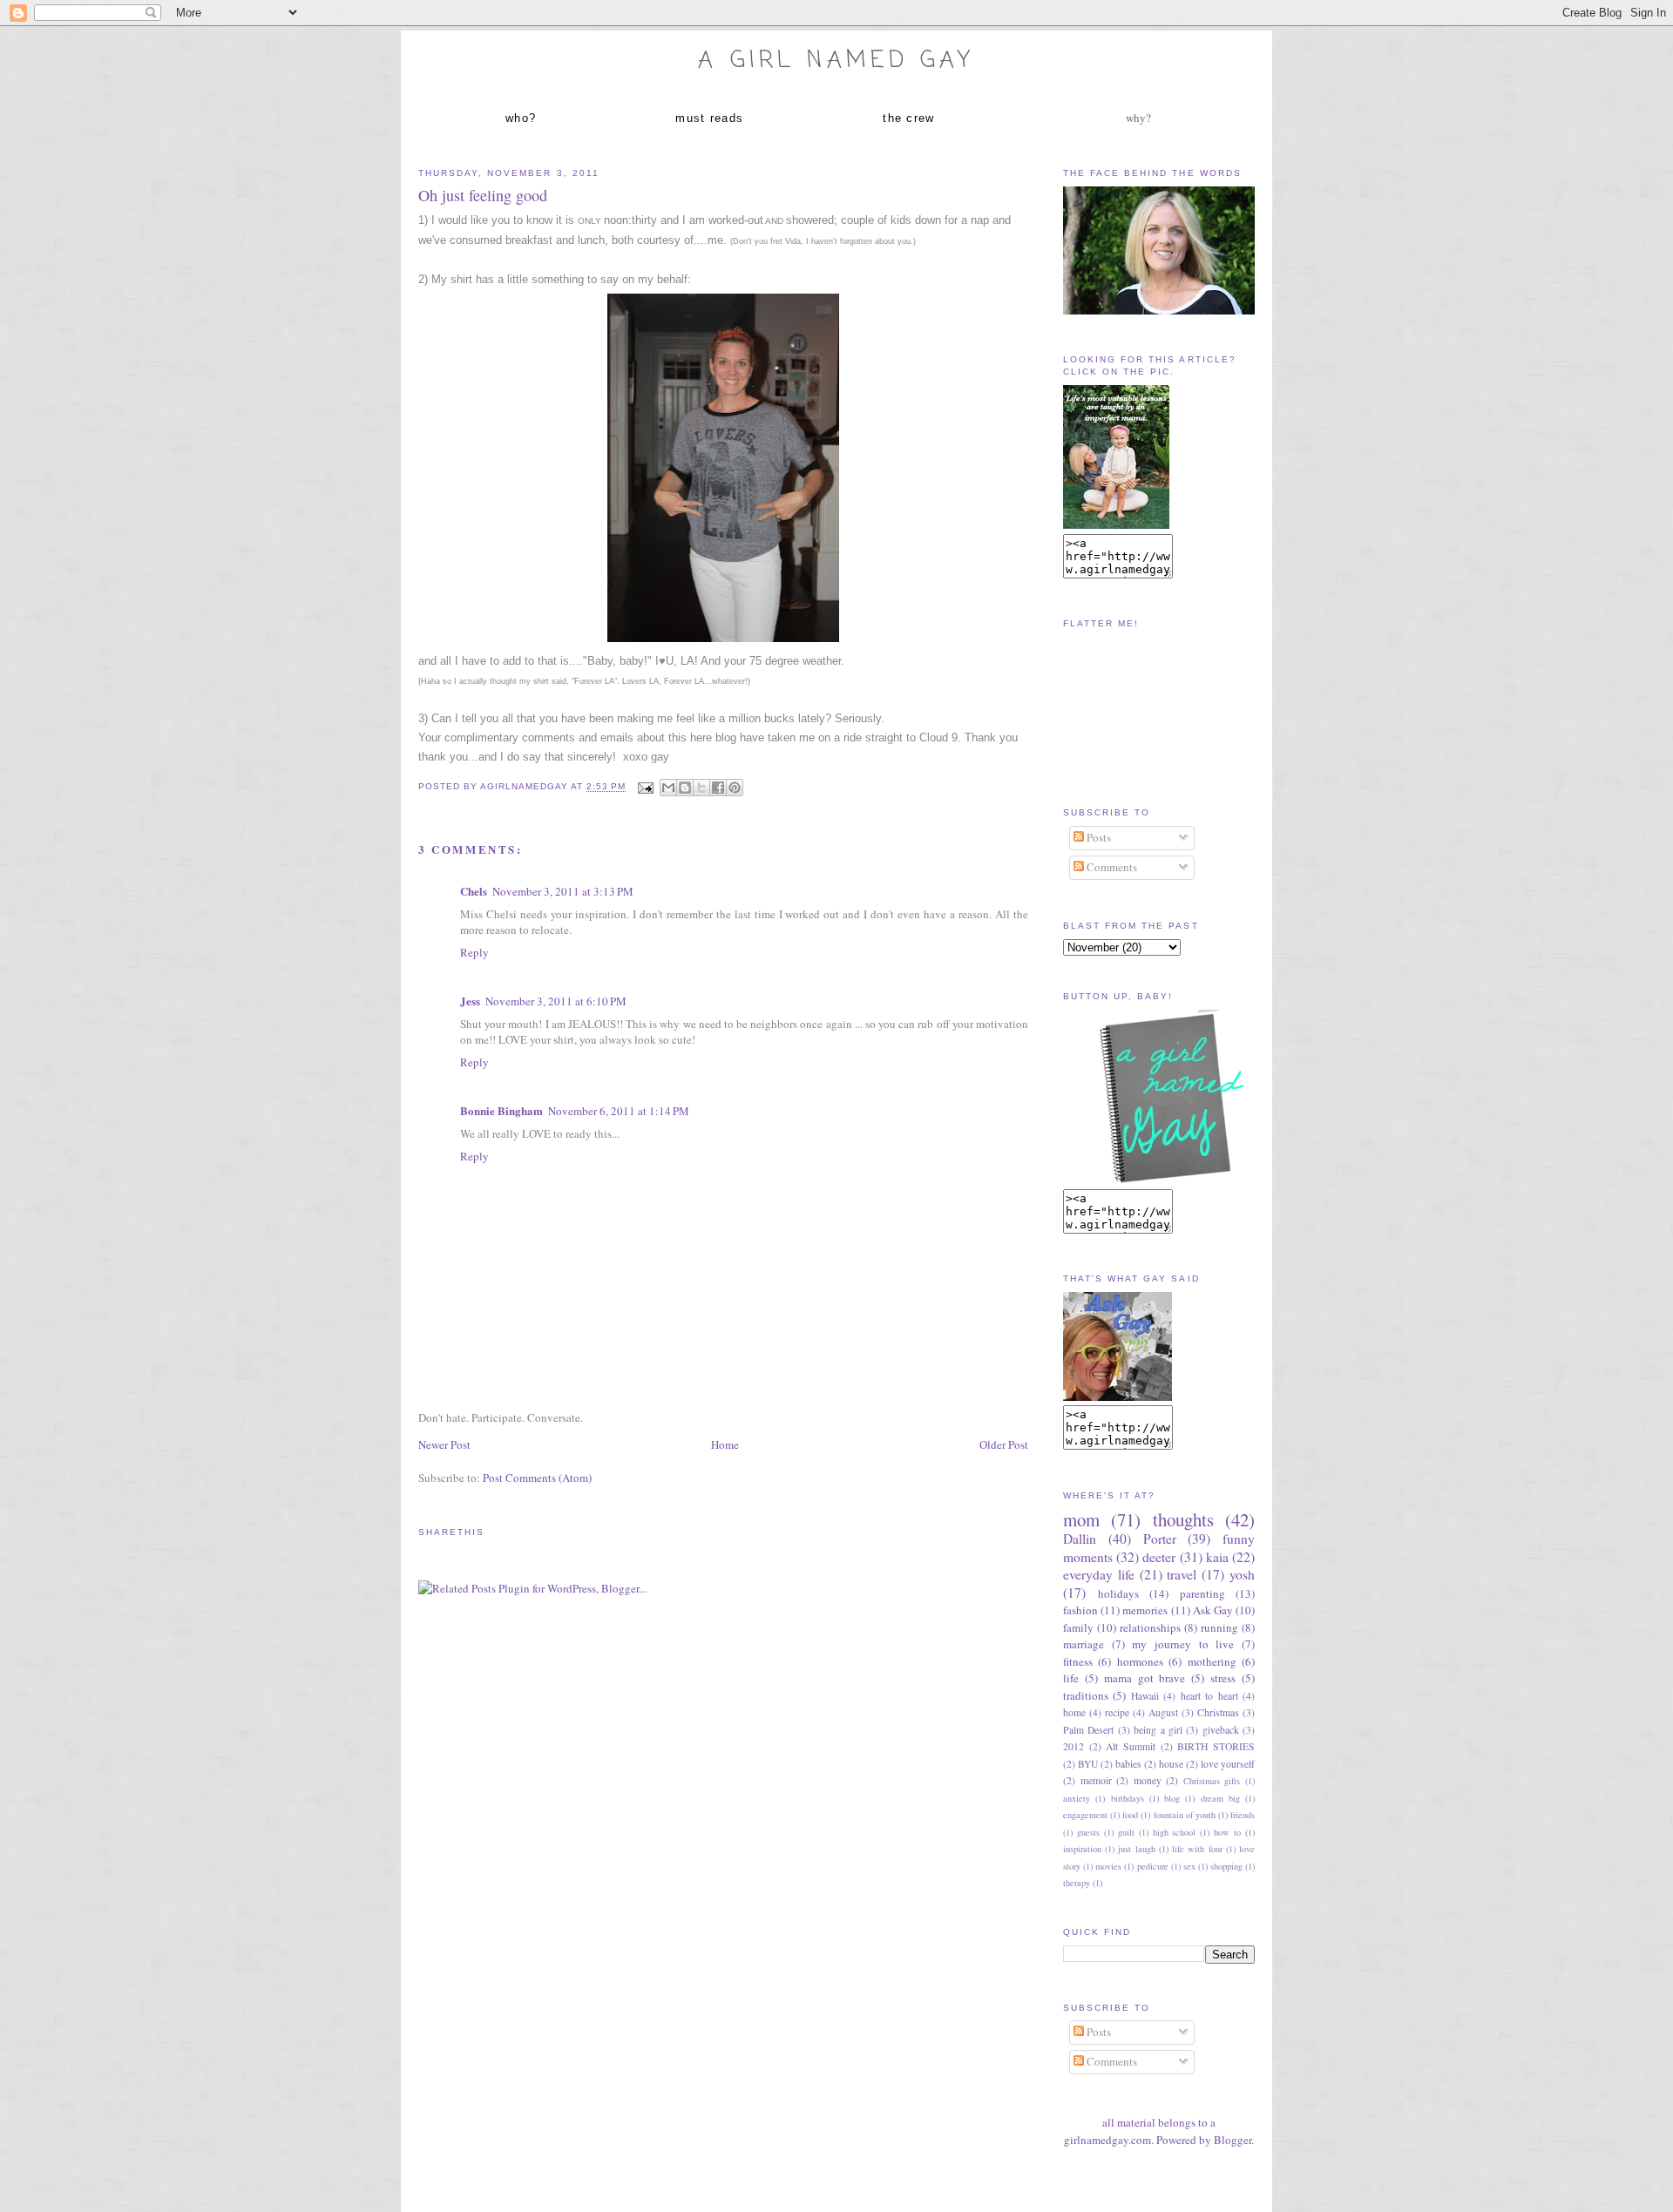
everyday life (1099, 1574)
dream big (1220, 1798)
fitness (1078, 1661)
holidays (1118, 1593)
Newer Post (444, 1444)
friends (1243, 1815)
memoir (1096, 1780)
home (1074, 1712)
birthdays (1128, 1798)
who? (521, 118)
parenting (1202, 1593)
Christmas (1218, 1712)
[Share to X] (701, 788)
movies (1108, 1866)
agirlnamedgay (525, 787)
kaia (1217, 1557)
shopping (1226, 1866)
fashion (1080, 1610)
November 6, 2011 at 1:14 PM (619, 1111)
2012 (1074, 1746)
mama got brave (1145, 1678)
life (1071, 1678)
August (1163, 1712)
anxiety (1077, 1798)
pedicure (1153, 1866)
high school (1175, 1832)
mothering (1212, 1661)
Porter (1160, 1539)
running (1219, 1627)
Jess (470, 1001)
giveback (1221, 1730)
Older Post (1004, 1444)
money (1148, 1780)
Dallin (1080, 1539)
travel (1182, 1574)
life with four (1197, 1849)
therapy (1077, 1883)
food (1130, 1815)
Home (725, 1444)
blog (1172, 1798)
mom (1081, 1519)
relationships (1150, 1627)
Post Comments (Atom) (537, 1478)
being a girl (1158, 1730)
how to (1227, 1832)
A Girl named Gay (836, 61)
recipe (1117, 1712)
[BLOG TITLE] (1116, 524)
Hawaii (1145, 1696)
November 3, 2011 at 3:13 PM (563, 891)
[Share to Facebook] (718, 788)
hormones (1140, 1661)
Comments (1111, 867)
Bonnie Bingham (501, 1110)
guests (1088, 1832)
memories (1145, 1610)
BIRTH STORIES (1216, 1746)
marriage (1084, 1644)
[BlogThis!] (685, 788)
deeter (1159, 1557)
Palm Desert (1088, 1730)
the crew (908, 118)
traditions (1086, 1695)
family (1078, 1627)
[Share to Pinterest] (735, 788)
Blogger (1233, 2140)
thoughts (1183, 1519)
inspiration (1082, 1849)
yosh (1242, 1574)
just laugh (1136, 1849)
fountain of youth (1185, 1815)
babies (1128, 1764)
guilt (1126, 1832)
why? (1138, 118)
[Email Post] (645, 787)
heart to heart (1209, 1696)
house (1171, 1764)
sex (1189, 1866)
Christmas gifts (1212, 1781)
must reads (709, 118)
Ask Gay (1213, 1610)
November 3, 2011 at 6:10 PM (556, 1001)
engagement (1085, 1815)
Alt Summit (1131, 1746)
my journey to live (1183, 1644)
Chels (474, 891)
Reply (474, 952)
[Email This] (668, 788)
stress (1223, 1678)
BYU (1088, 1764)
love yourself (1228, 1764)
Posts (1097, 837)
